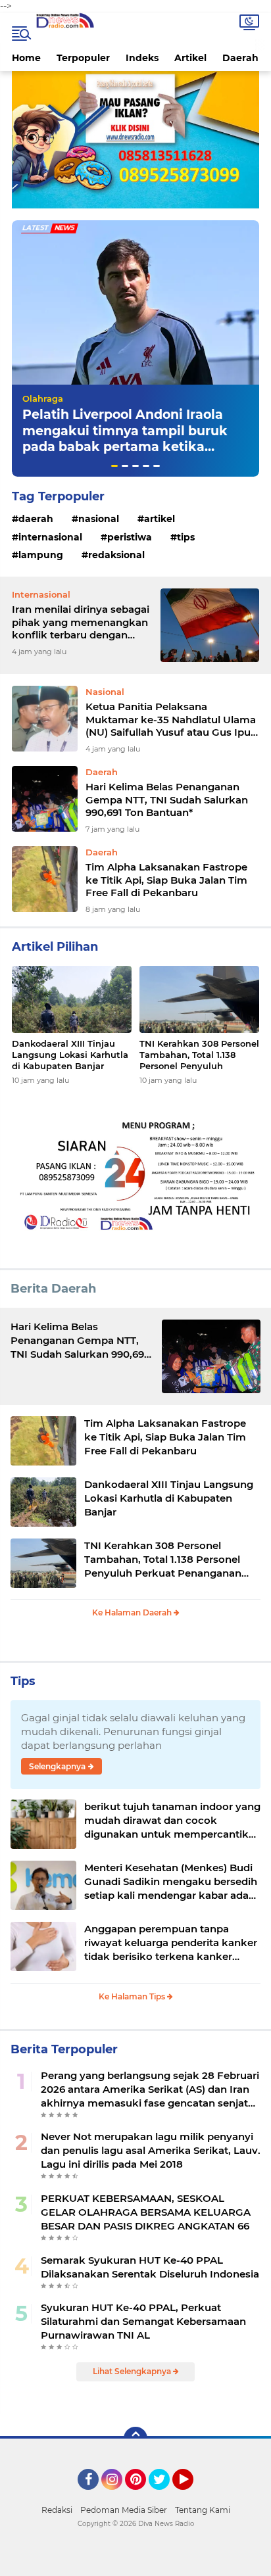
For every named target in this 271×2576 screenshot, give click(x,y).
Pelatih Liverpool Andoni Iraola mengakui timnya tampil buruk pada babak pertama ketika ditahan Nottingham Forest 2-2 (125, 439)
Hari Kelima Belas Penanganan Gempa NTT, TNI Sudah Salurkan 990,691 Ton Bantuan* (167, 799)
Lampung (41, 555)
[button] (114, 466)
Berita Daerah (53, 1289)
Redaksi (57, 2510)
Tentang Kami (203, 2510)
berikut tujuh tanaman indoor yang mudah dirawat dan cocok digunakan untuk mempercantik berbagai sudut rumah (172, 1821)
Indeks (142, 58)
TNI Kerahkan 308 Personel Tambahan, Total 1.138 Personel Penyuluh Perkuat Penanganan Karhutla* (199, 1055)
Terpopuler (83, 58)
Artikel (190, 58)
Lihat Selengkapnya (133, 2371)
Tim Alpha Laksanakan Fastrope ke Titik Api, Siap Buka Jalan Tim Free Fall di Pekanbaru (166, 880)
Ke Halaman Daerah (133, 1612)
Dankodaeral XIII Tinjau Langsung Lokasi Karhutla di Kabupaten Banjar (70, 1055)
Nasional (99, 519)
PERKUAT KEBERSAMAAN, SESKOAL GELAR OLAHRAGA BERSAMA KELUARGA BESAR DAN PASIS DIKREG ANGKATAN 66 (146, 2212)
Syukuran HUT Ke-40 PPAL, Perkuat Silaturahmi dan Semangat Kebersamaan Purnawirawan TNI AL (143, 2321)
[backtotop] (135, 2439)
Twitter (165, 2496)
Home (26, 58)
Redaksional (116, 555)
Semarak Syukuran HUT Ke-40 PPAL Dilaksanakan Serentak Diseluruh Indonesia (150, 2267)
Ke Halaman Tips (133, 1996)
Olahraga (43, 398)
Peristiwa (130, 537)
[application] (135, 2563)
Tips (186, 537)
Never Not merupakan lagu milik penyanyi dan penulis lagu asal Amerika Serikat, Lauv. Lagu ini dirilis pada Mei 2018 (151, 2150)
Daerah (240, 58)
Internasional (50, 537)
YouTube (192, 2496)
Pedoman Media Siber (124, 2510)
